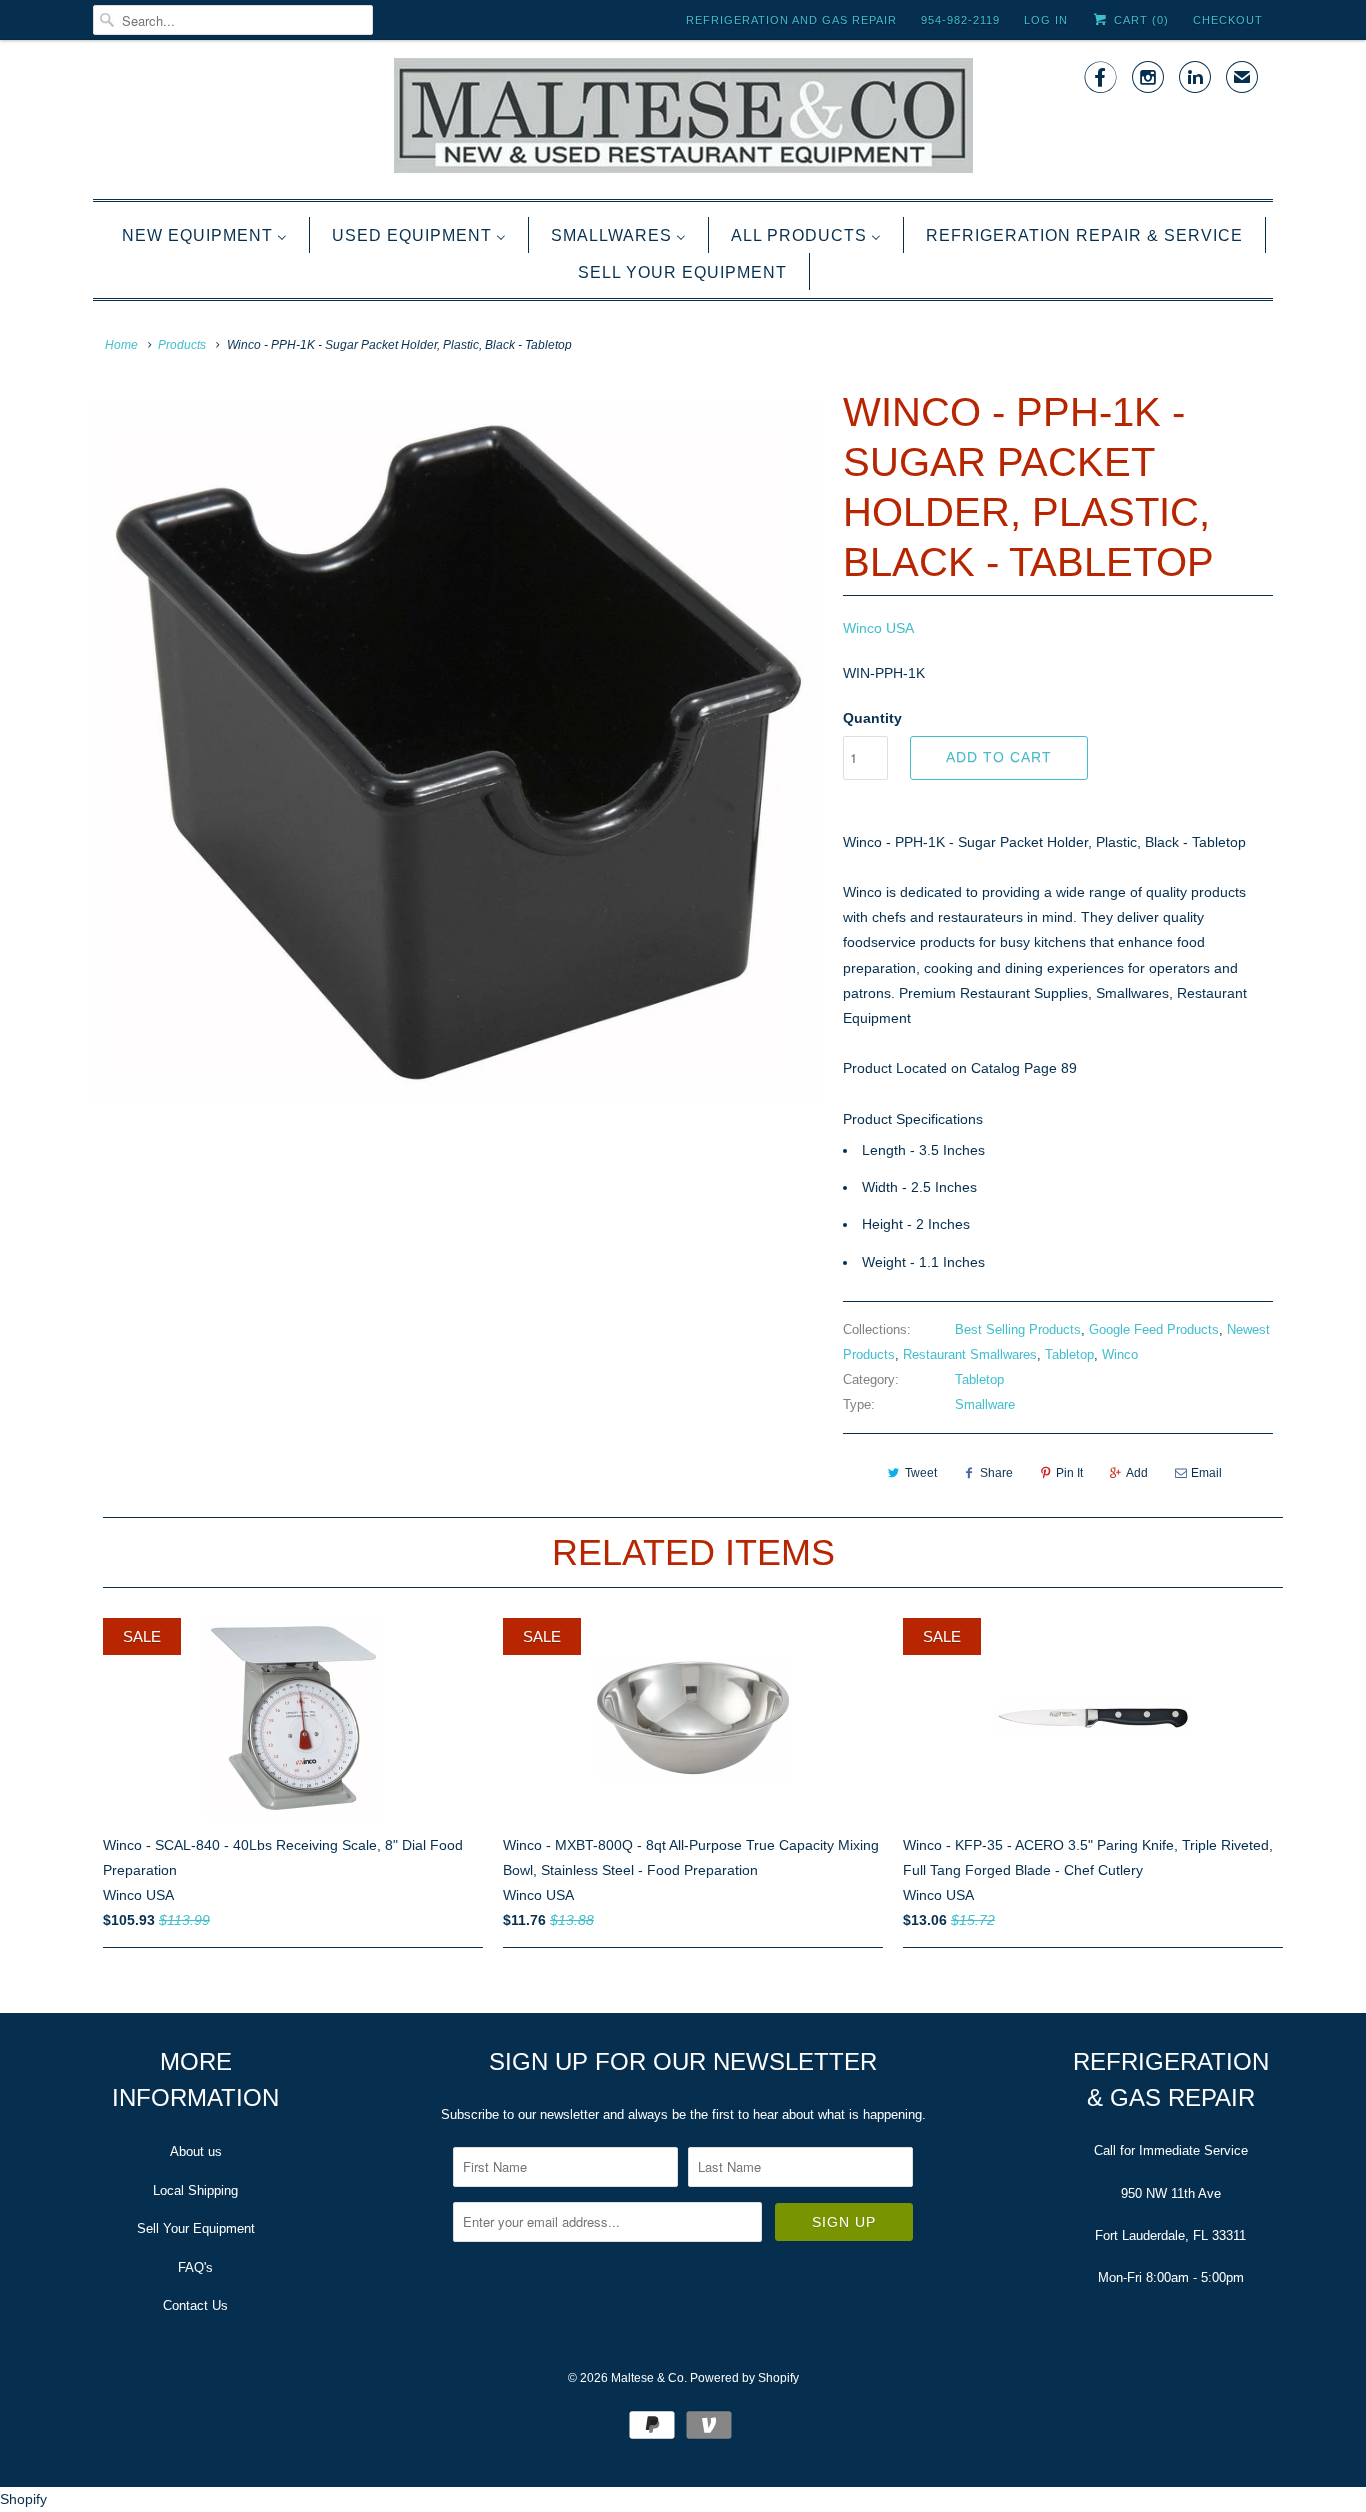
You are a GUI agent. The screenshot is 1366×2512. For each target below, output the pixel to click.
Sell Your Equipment (196, 2228)
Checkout (1228, 20)
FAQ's (195, 2267)
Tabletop (1069, 1354)
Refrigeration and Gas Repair (791, 20)
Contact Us (195, 2305)
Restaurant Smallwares (970, 1354)
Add (1137, 1473)
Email (1206, 1473)
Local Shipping (195, 2190)
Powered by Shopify (744, 2378)
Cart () (1139, 20)
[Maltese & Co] (683, 117)
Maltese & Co (647, 2378)
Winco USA (878, 628)
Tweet (921, 1473)
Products (182, 345)
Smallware (985, 1404)
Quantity (872, 718)
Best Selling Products (1018, 1329)
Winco (1120, 1354)
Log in (1046, 20)
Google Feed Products (1154, 1329)
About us (196, 2151)
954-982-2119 (960, 20)
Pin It (1069, 1473)
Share (996, 1473)
